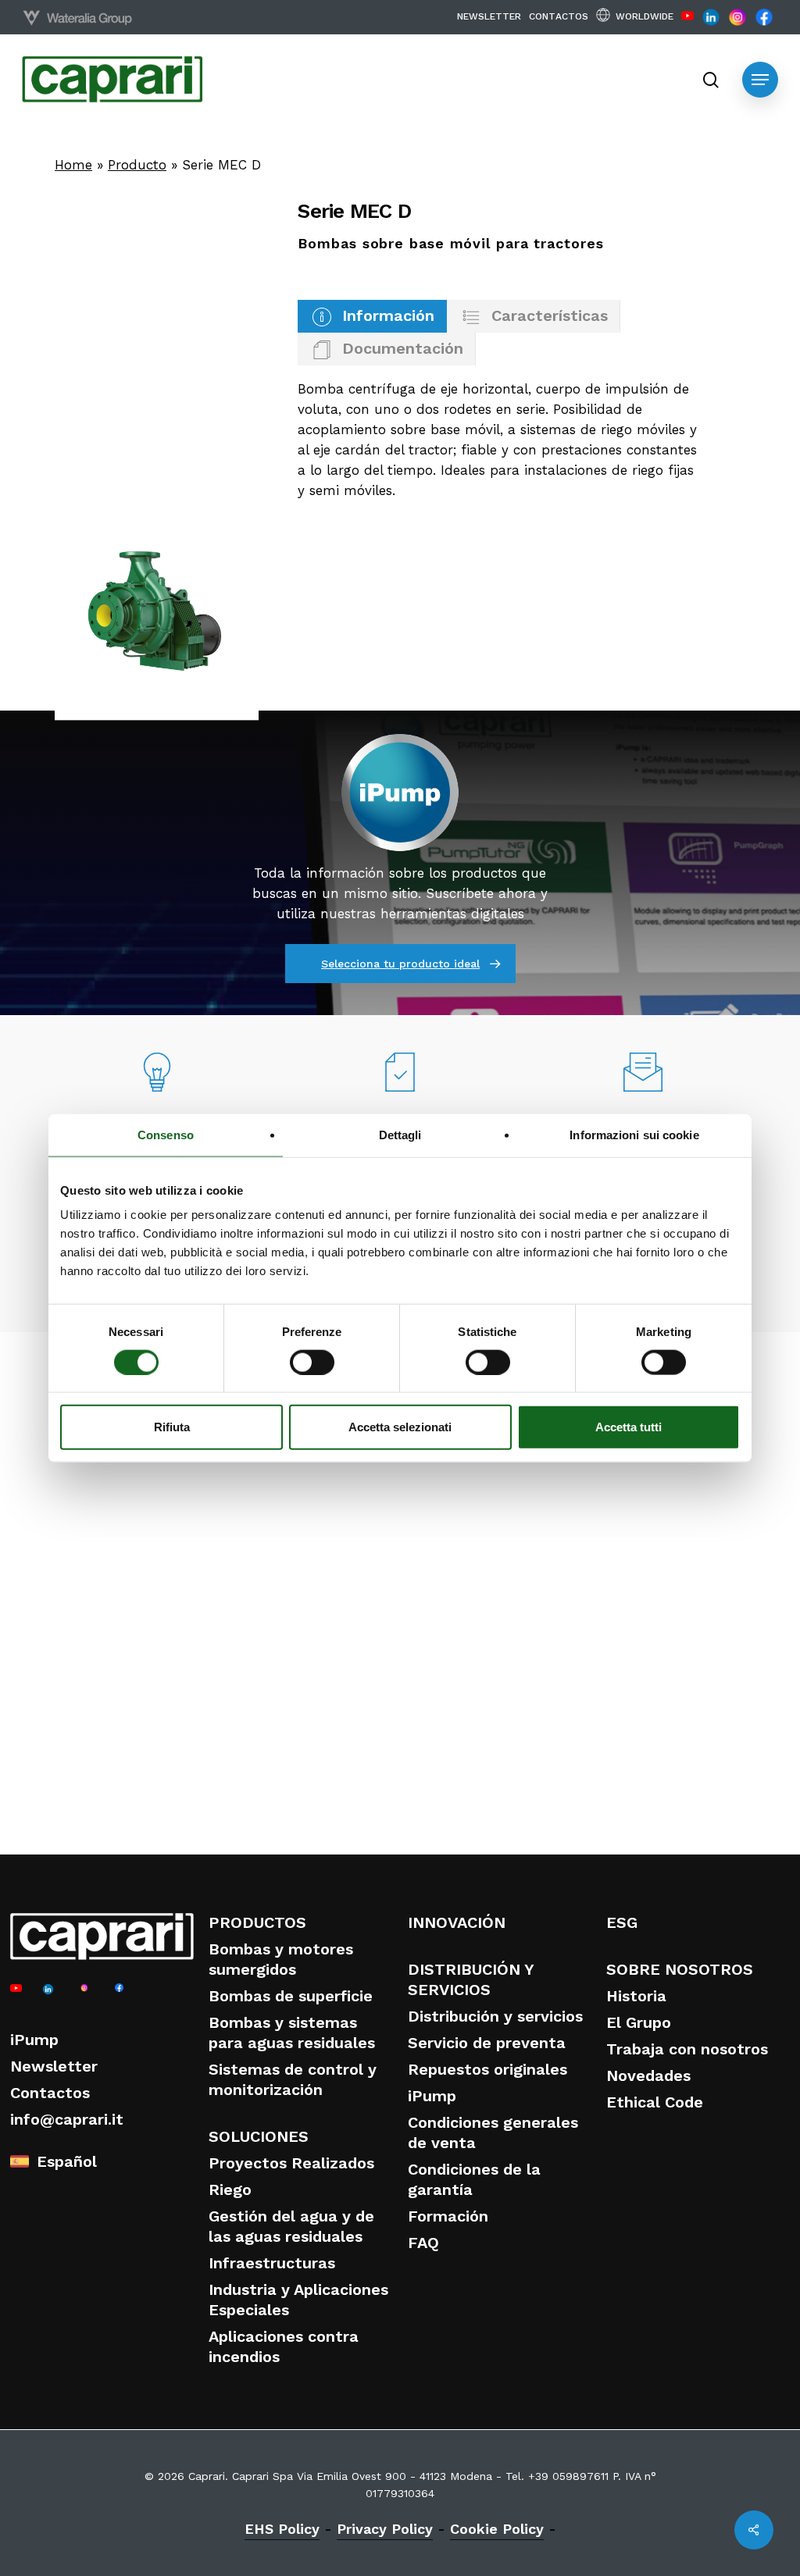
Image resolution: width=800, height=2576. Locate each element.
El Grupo (639, 2022)
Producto (137, 165)
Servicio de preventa (487, 2043)
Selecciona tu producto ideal (400, 964)
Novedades (648, 2075)
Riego (230, 2189)
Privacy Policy (385, 2529)
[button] (760, 80)
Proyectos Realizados (291, 2163)
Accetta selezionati (400, 1427)
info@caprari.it (67, 2119)
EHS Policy (282, 2529)
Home (73, 165)
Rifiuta (172, 1427)
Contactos (50, 2093)
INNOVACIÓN (457, 1922)
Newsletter (54, 2066)
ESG (622, 1922)
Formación (448, 2216)
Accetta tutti (629, 1427)
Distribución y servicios (495, 2016)
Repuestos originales (487, 2069)
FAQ (423, 2243)
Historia (636, 1996)
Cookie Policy (497, 2529)
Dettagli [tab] (400, 1134)
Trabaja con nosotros (687, 2049)
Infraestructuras (272, 2263)
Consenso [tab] (166, 1134)
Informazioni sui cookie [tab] (634, 1134)
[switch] (312, 1362)
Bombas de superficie (291, 1996)
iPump (34, 2040)
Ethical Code (655, 2102)
